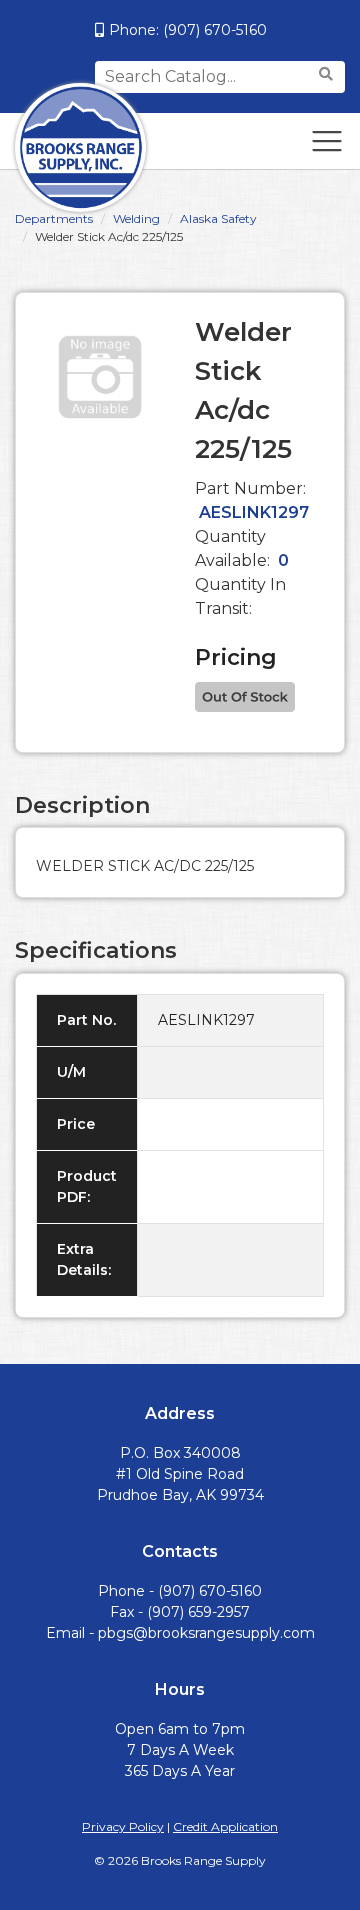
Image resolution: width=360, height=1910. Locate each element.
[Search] (328, 74)
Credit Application (225, 1826)
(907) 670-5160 (215, 30)
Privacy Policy (123, 1826)
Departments (54, 218)
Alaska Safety (218, 218)
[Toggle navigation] (327, 141)
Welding (136, 218)
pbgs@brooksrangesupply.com (206, 1633)
